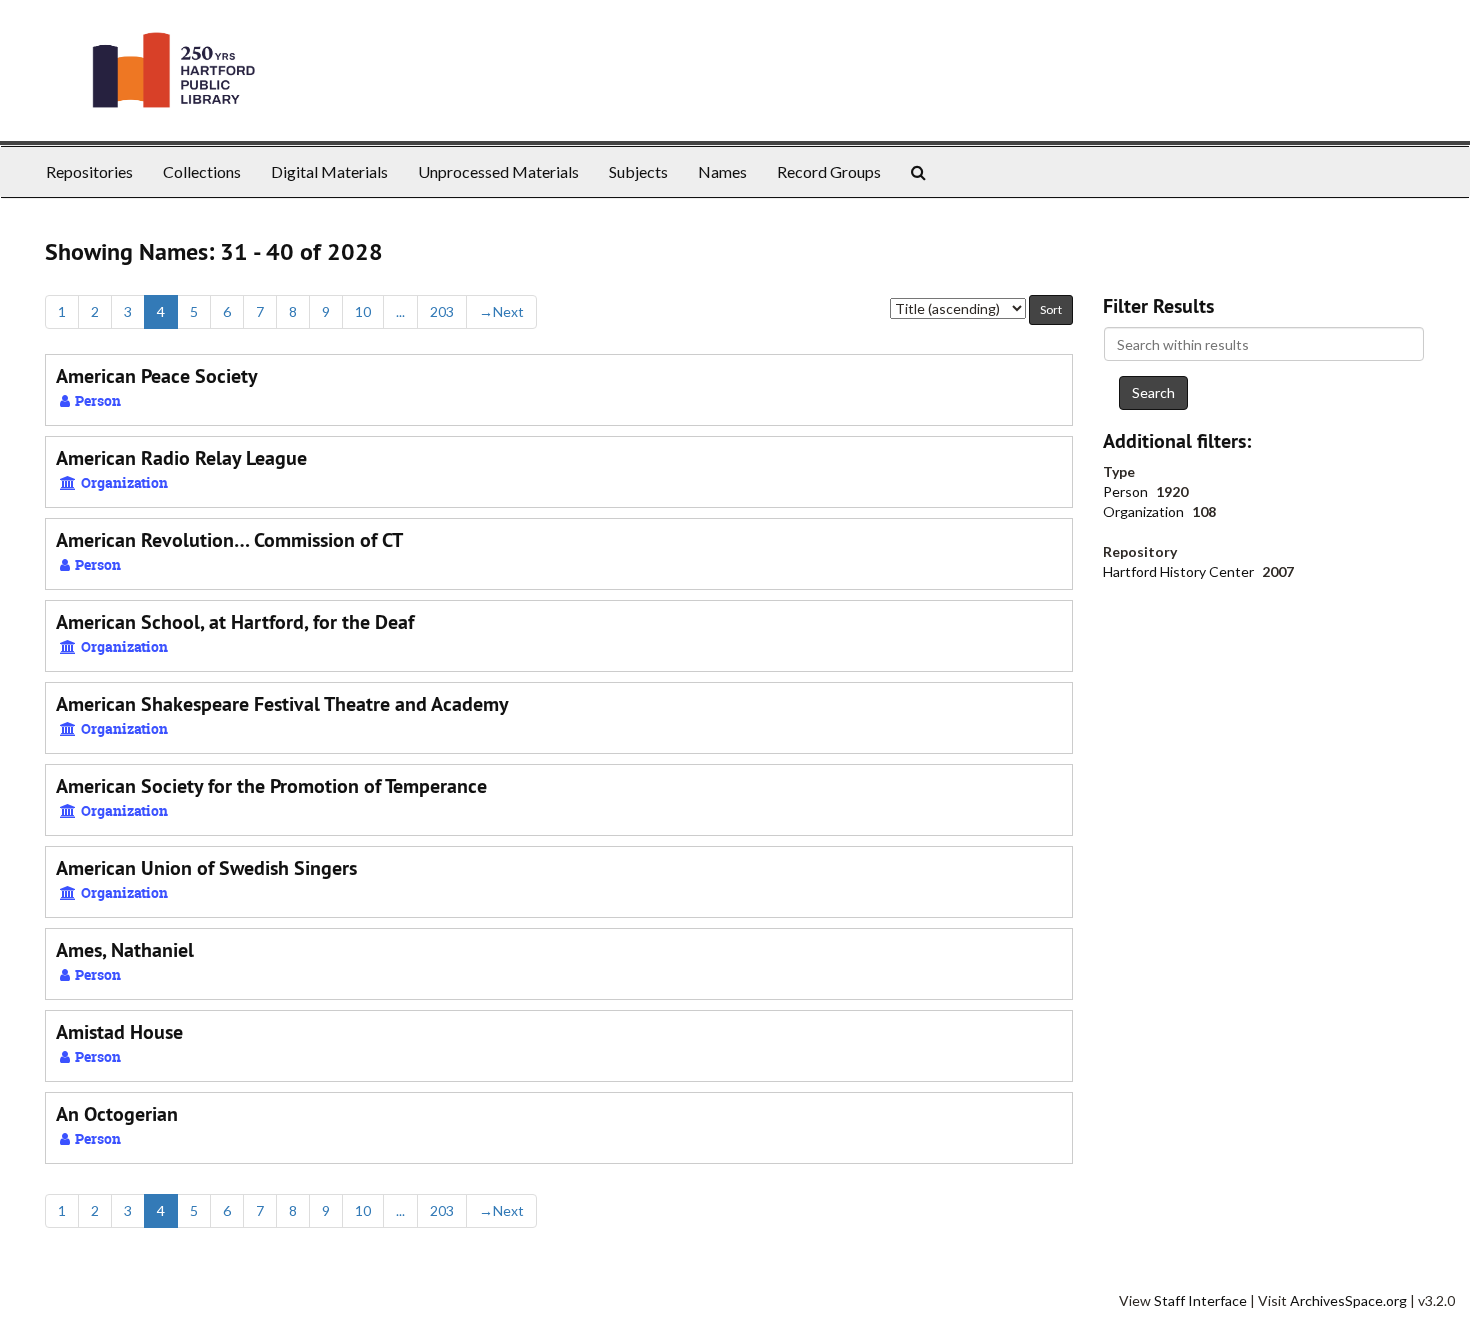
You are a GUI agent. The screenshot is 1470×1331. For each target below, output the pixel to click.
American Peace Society (157, 376)
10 (363, 311)
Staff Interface (1200, 1300)
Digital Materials (329, 171)
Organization (1145, 511)
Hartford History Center (1180, 571)
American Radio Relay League (181, 458)
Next (501, 311)
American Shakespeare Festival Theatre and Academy (282, 704)
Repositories (89, 171)
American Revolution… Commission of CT (229, 540)
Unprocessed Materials (498, 171)
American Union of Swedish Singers (206, 868)
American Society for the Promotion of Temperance (271, 786)
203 (442, 311)
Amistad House (119, 1032)
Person (1127, 491)
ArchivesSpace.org (1348, 1300)
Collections (202, 171)
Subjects (638, 171)
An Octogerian (117, 1114)
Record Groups (829, 171)
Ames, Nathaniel (125, 950)
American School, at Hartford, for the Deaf (235, 622)
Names (722, 171)
